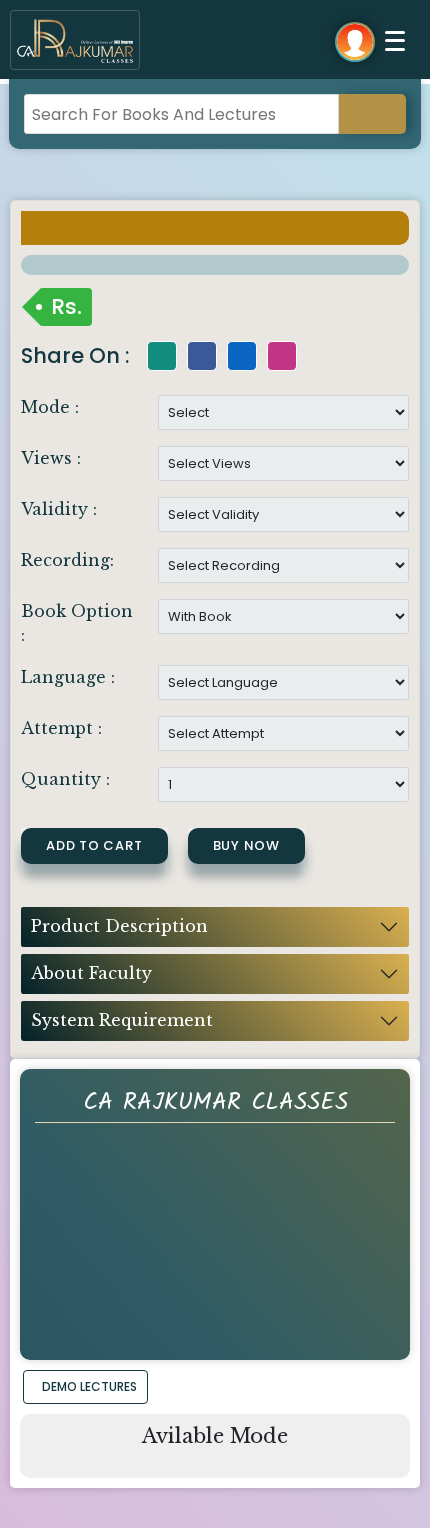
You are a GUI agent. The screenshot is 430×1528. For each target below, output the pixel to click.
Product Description (119, 926)
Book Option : (77, 623)
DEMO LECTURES (89, 1386)
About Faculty (91, 973)
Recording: (67, 560)
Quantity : (65, 779)
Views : (51, 458)
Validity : (59, 509)
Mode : (50, 407)
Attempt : (61, 728)
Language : (68, 677)
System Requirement (122, 1020)
